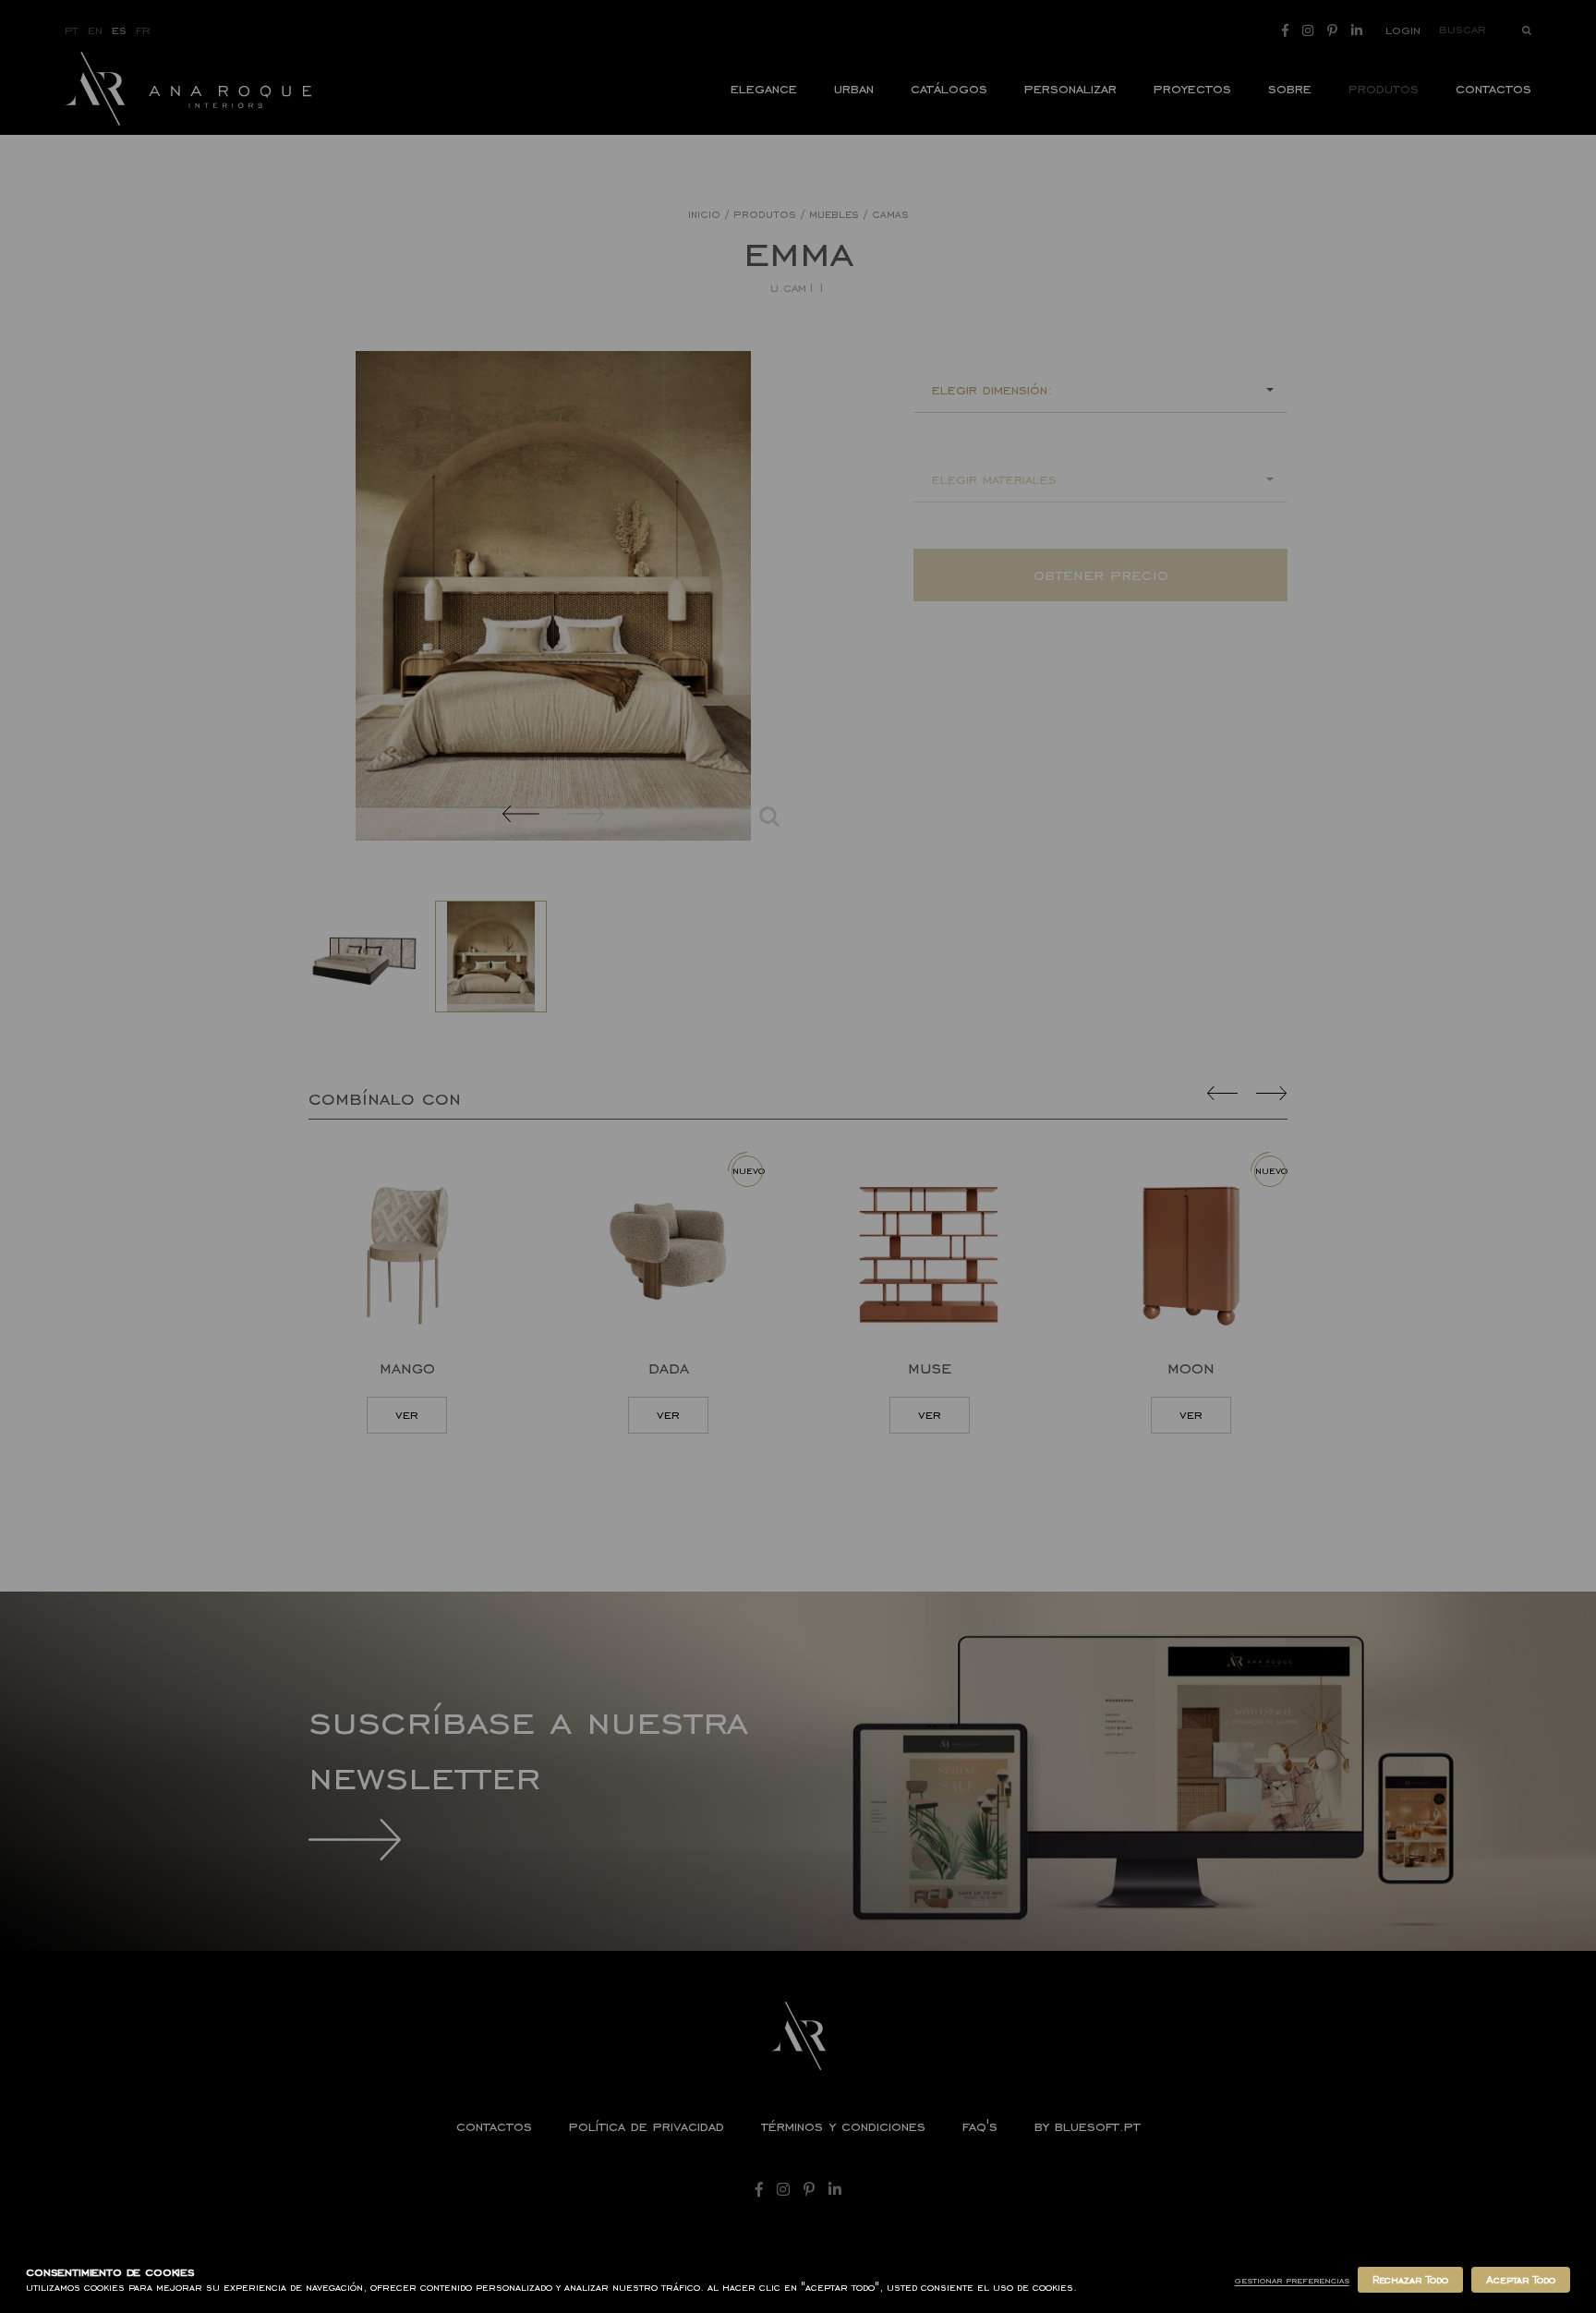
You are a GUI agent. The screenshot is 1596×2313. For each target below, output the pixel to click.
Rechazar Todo (1410, 2280)
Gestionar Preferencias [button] (1292, 2280)
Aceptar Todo (1521, 2280)
